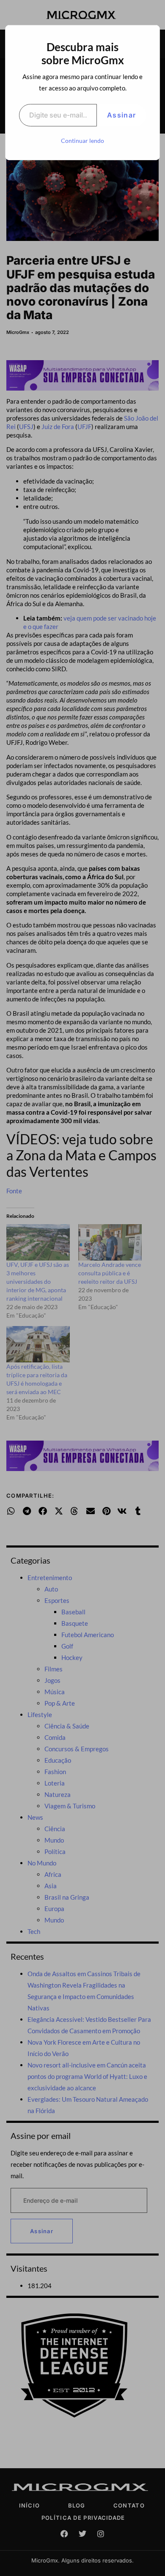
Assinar (121, 115)
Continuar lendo (82, 141)
